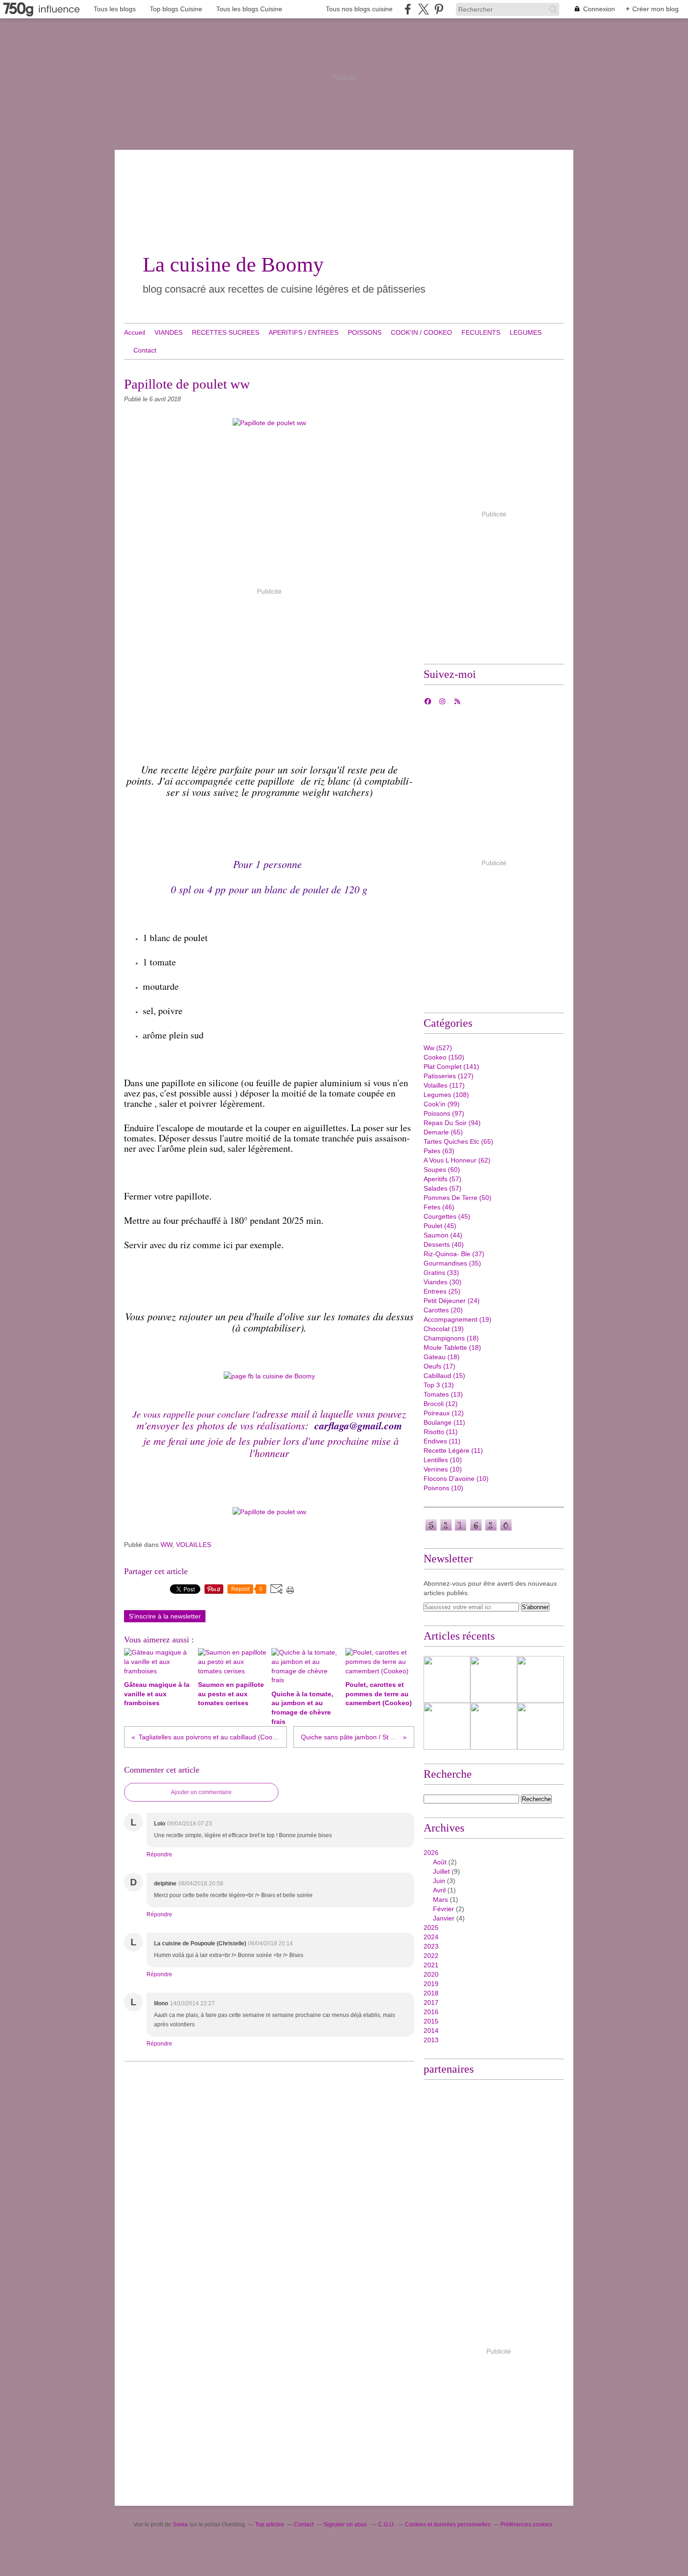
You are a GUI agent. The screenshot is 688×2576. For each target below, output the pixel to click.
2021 (431, 1965)
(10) (443, 1460)
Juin (439, 1881)
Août (440, 1862)
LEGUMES (526, 332)
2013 (431, 2040)
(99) (442, 1104)
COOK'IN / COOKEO (421, 332)
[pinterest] (439, 9)
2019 (431, 1984)
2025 (431, 1928)
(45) (447, 1216)
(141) (451, 1067)
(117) (444, 1085)
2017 (431, 2002)
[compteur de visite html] (468, 1530)
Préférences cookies (526, 2524)
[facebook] (408, 9)
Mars (440, 1899)
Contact (145, 350)
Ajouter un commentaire (201, 1792)
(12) (441, 1404)
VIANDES (168, 332)
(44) (443, 1235)
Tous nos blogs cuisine (359, 9)
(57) (443, 1179)
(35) (452, 1263)
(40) (444, 1244)
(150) (444, 1057)
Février (443, 1909)
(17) (439, 1366)
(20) (443, 1310)
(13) (439, 1385)
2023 (431, 1946)
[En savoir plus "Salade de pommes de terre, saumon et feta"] (447, 1726)
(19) (457, 1319)
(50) (457, 1198)
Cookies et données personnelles (448, 2524)
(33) (441, 1273)
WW (166, 1545)
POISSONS (365, 332)
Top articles (270, 2524)
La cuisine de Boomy (233, 265)
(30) (443, 1282)
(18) (451, 1338)
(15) (444, 1376)
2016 (431, 2012)
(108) (446, 1095)
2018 (431, 1993)
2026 (431, 1853)
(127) (449, 1076)
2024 (431, 1937)
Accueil (135, 332)
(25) (442, 1291)
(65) (443, 1132)
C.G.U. (387, 2524)
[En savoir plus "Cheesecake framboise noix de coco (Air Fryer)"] (447, 1679)
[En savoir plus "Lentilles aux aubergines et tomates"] (494, 1679)
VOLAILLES (194, 1545)
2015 (431, 2021)
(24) (452, 1301)
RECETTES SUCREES (226, 332)
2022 (431, 1956)
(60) (442, 1170)
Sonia (181, 2524)
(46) (439, 1207)
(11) (444, 1422)
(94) (452, 1123)
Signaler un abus (346, 2524)
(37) (454, 1254)
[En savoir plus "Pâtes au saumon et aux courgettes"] (494, 1726)
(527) (438, 1048)
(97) (444, 1113)
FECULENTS (481, 332)
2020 (431, 1974)
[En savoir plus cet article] (541, 1679)
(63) (439, 1151)
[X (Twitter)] (423, 9)
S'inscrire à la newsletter (165, 1616)
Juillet (441, 1871)
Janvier (444, 1918)
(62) (457, 1160)
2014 (431, 2031)
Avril (439, 1890)
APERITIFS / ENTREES (304, 332)
